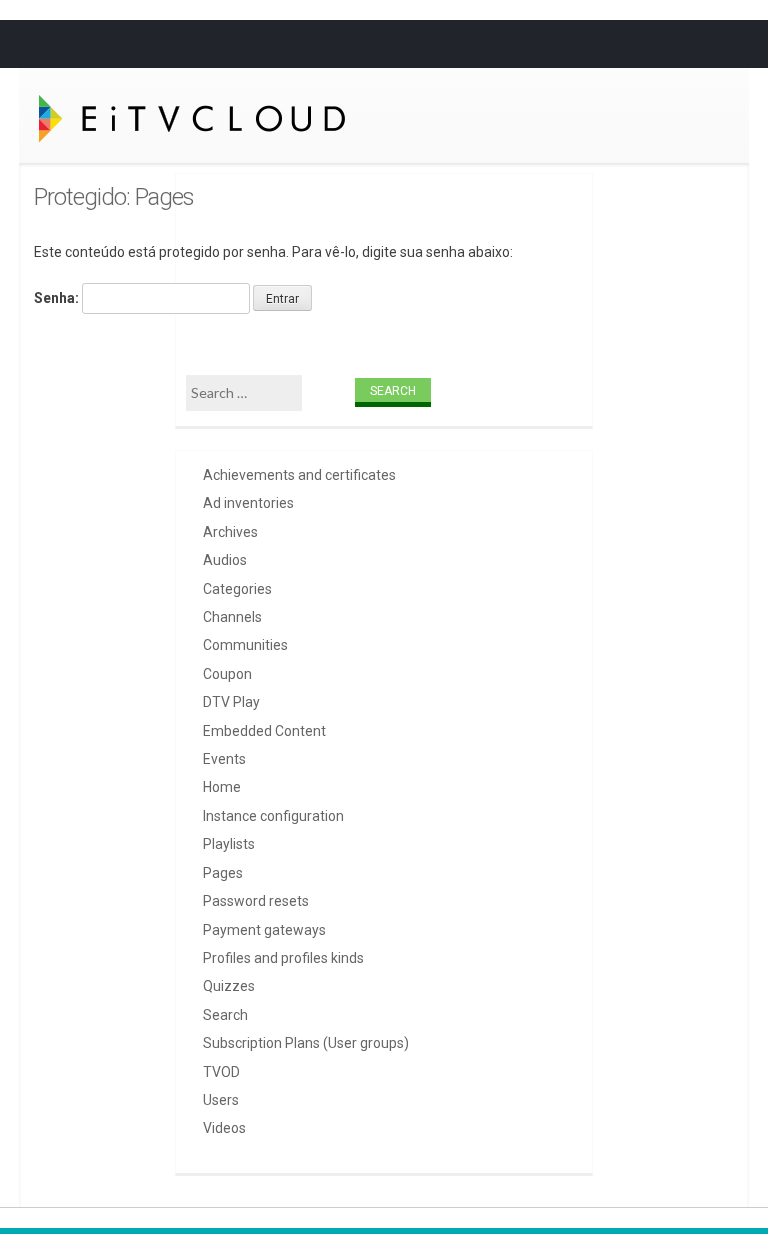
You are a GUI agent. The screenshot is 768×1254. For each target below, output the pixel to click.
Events (224, 759)
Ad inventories (248, 503)
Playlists (229, 844)
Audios (225, 560)
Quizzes (229, 986)
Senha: (58, 298)
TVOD (221, 1072)
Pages (223, 873)
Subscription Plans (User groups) (306, 1043)
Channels (232, 617)
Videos (224, 1128)
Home (222, 787)
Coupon (227, 674)
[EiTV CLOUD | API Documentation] (175, 118)
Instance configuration (273, 816)
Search (225, 1015)
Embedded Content (264, 731)
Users (221, 1100)
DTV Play (231, 702)
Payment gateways (264, 930)
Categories (237, 589)
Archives (230, 532)
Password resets (256, 901)
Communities (245, 645)
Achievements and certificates (299, 475)
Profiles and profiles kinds (283, 958)
